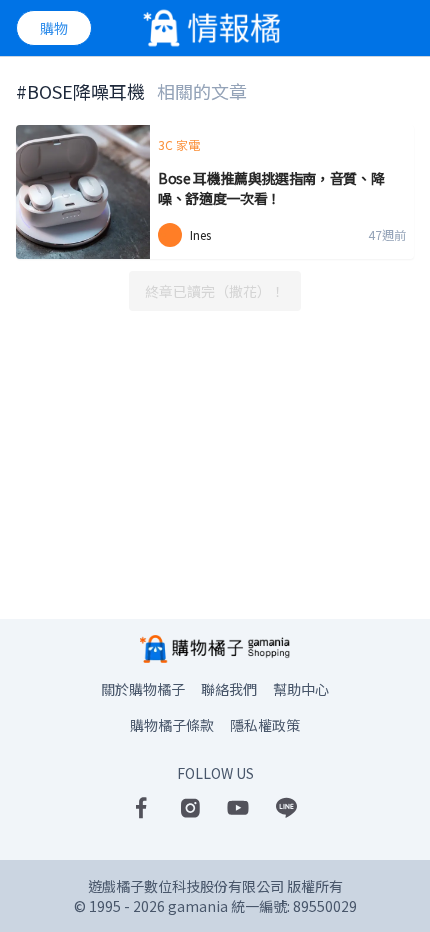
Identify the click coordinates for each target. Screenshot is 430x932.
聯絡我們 (229, 689)
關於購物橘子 (143, 689)
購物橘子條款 (172, 725)
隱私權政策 (265, 725)
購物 (54, 28)
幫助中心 (301, 689)
